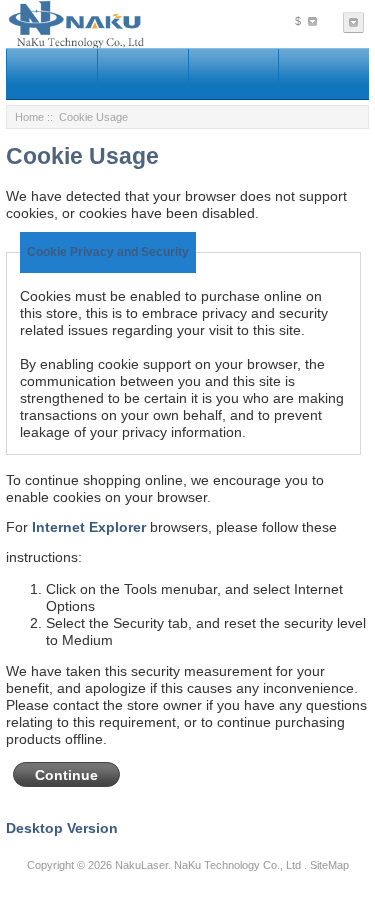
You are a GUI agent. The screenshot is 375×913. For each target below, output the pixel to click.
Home (29, 117)
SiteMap (329, 865)
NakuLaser (141, 865)
